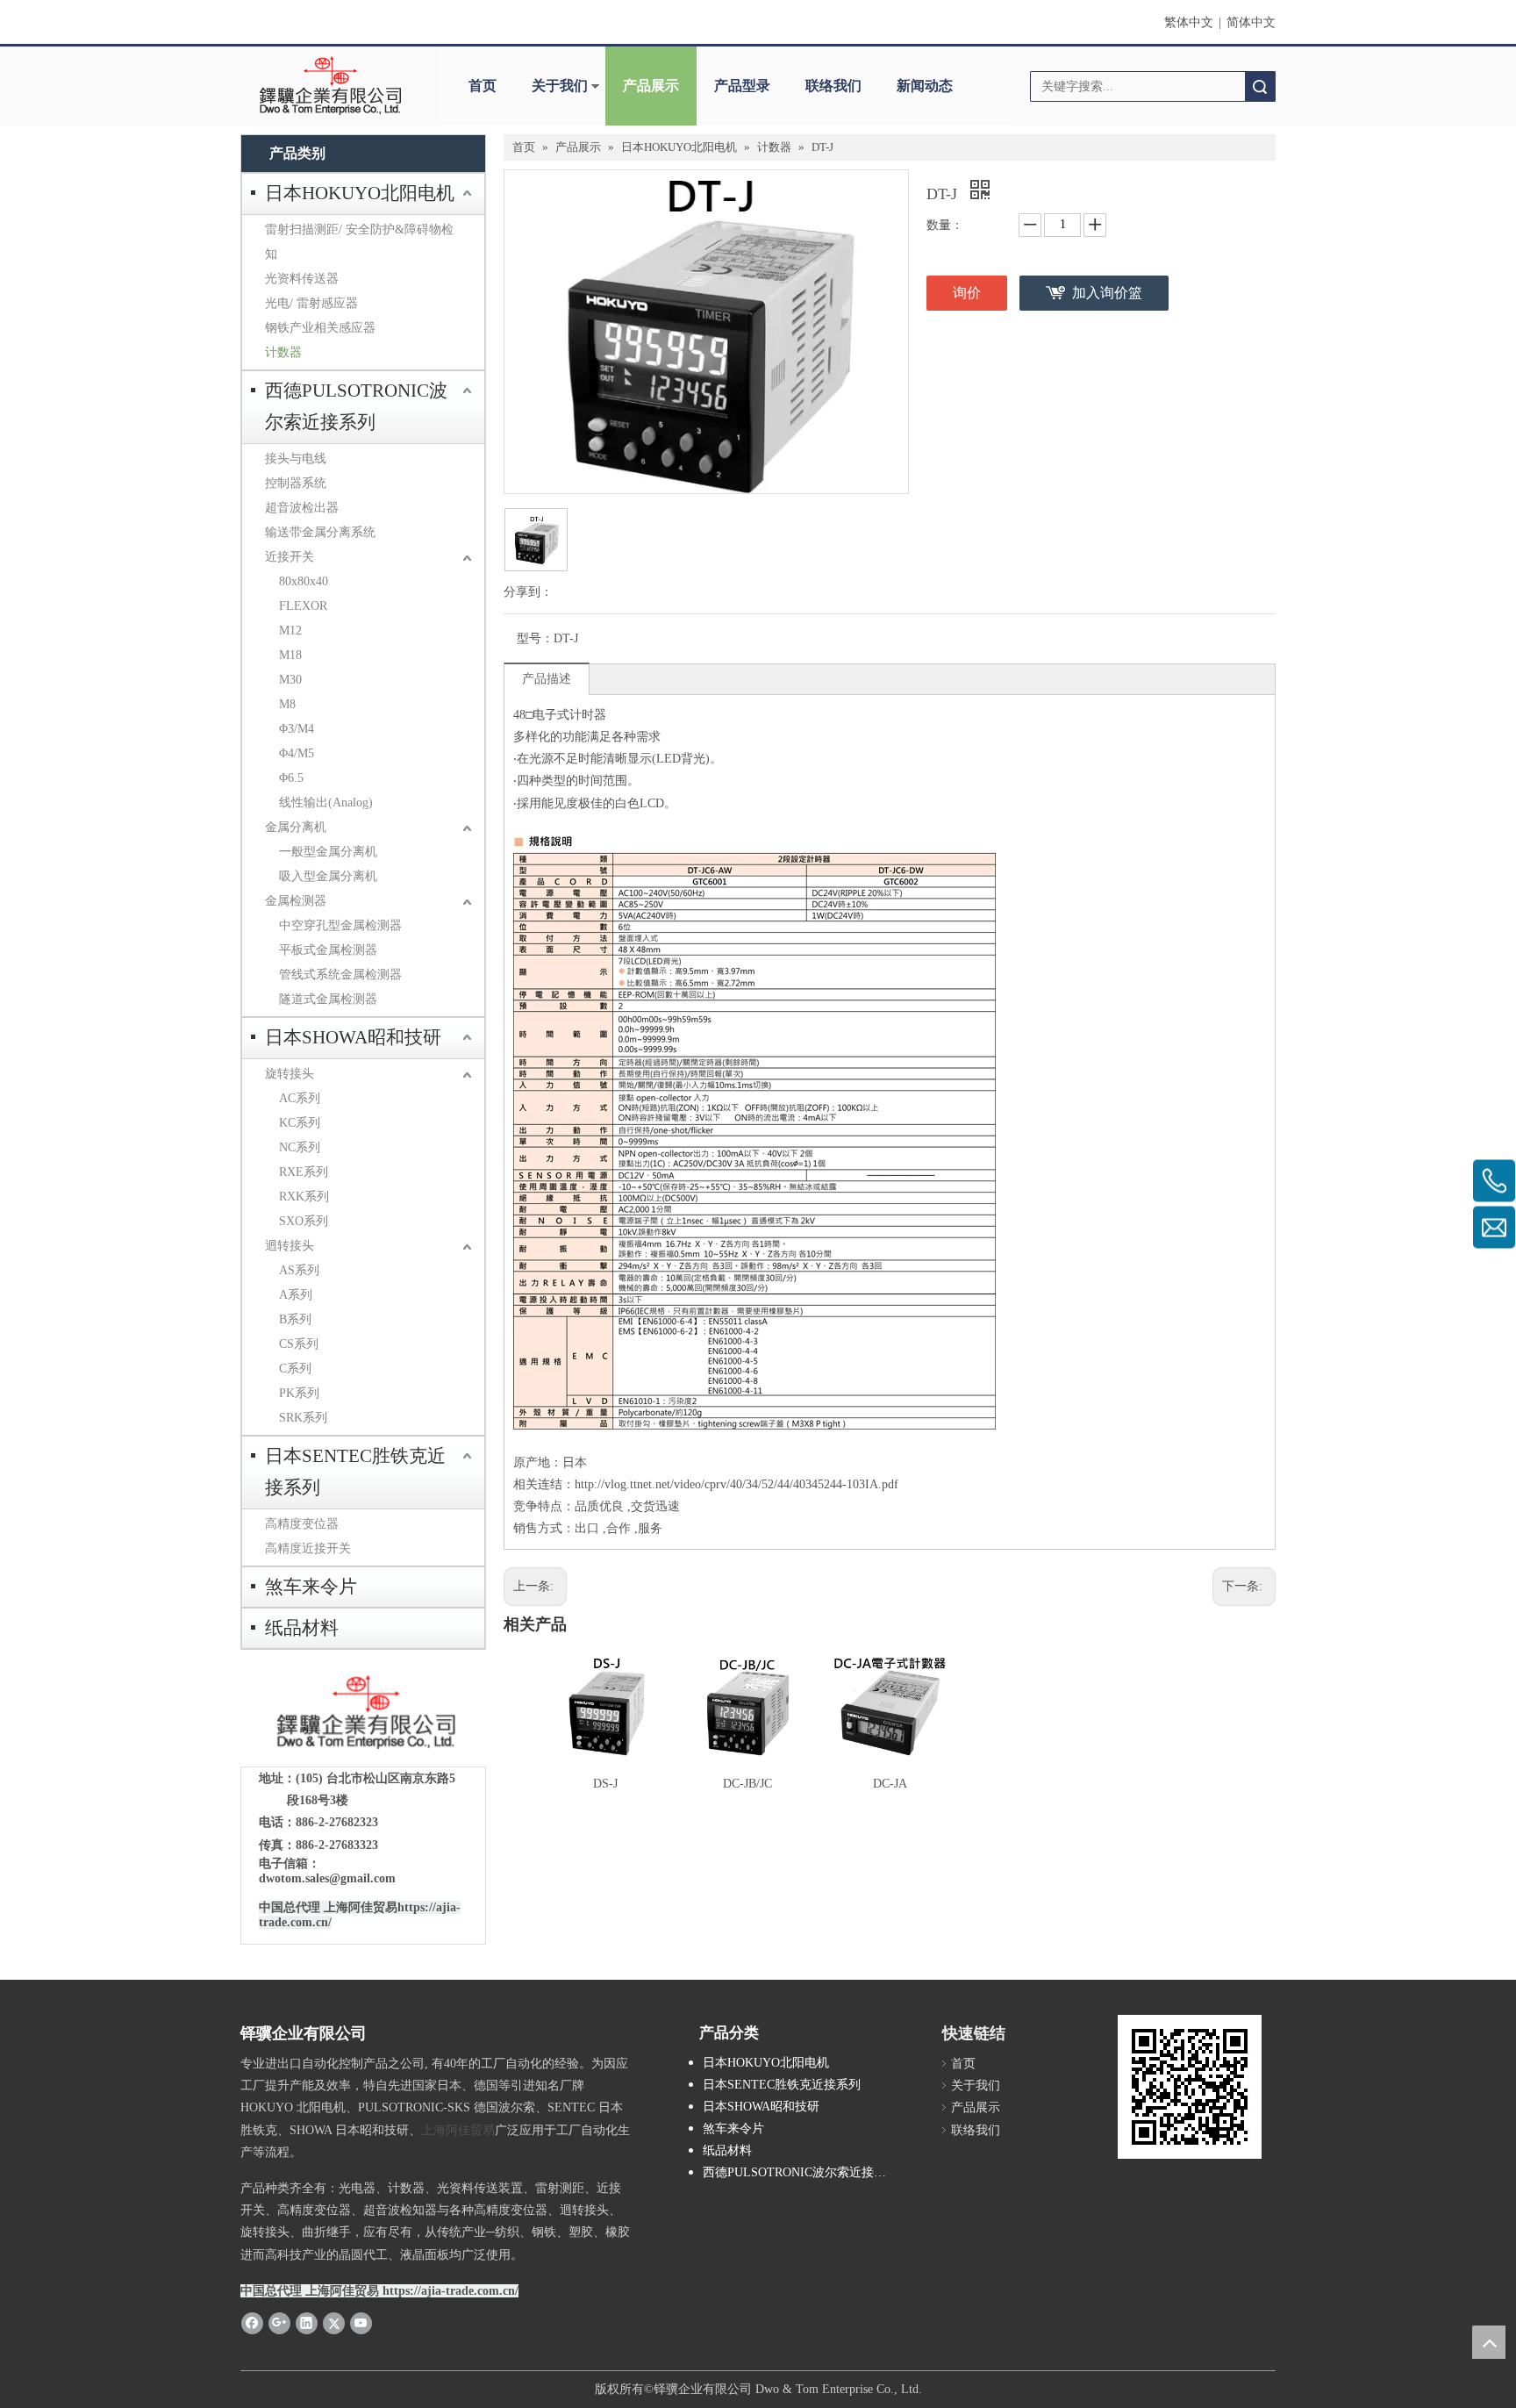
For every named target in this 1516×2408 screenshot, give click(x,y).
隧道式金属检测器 (328, 999)
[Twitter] (334, 2323)
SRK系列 (303, 1418)
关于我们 (560, 86)
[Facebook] (252, 2323)
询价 (967, 293)
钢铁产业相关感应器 (320, 328)
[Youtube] (361, 2323)
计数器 (283, 352)
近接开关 (290, 557)
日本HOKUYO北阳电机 (360, 193)
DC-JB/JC (747, 1784)
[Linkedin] (307, 2323)
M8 (287, 704)
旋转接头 (290, 1074)
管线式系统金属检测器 (340, 975)
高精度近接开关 (308, 1548)
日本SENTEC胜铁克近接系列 (355, 1472)
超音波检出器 (302, 508)
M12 (290, 631)
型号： (535, 638)
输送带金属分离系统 (320, 532)
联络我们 (833, 86)
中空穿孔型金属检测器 (340, 925)
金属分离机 (296, 827)
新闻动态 (925, 86)
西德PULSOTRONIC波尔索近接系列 (356, 406)
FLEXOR (303, 606)
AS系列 (299, 1270)
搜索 (1260, 86)
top (1489, 2342)
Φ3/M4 (297, 729)
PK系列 (299, 1393)
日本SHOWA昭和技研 (353, 1037)
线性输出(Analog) (326, 803)
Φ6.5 (291, 778)
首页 (483, 86)
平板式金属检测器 (328, 950)
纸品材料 (302, 1628)
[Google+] (279, 2323)
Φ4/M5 (297, 753)
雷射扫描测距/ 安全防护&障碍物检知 (359, 242)
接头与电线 (296, 459)
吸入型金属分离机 (328, 876)
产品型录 (742, 86)
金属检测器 (296, 901)
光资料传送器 (302, 279)
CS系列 (299, 1344)
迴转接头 (290, 1246)
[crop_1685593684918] (363, 1713)
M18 (290, 655)
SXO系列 (304, 1221)
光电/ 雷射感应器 (311, 303)
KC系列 (300, 1123)
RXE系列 (304, 1172)
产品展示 (651, 86)
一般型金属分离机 (328, 852)
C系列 (295, 1369)
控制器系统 (296, 483)
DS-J (605, 1784)
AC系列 (300, 1098)
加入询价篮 (1107, 293)
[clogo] (330, 86)
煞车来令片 (311, 1587)
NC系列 (300, 1147)
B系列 (295, 1319)
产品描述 (547, 679)
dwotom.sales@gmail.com (327, 1878)
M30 (290, 680)
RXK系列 (304, 1197)
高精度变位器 (302, 1524)
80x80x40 (304, 581)
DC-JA (890, 1784)
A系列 (296, 1295)
